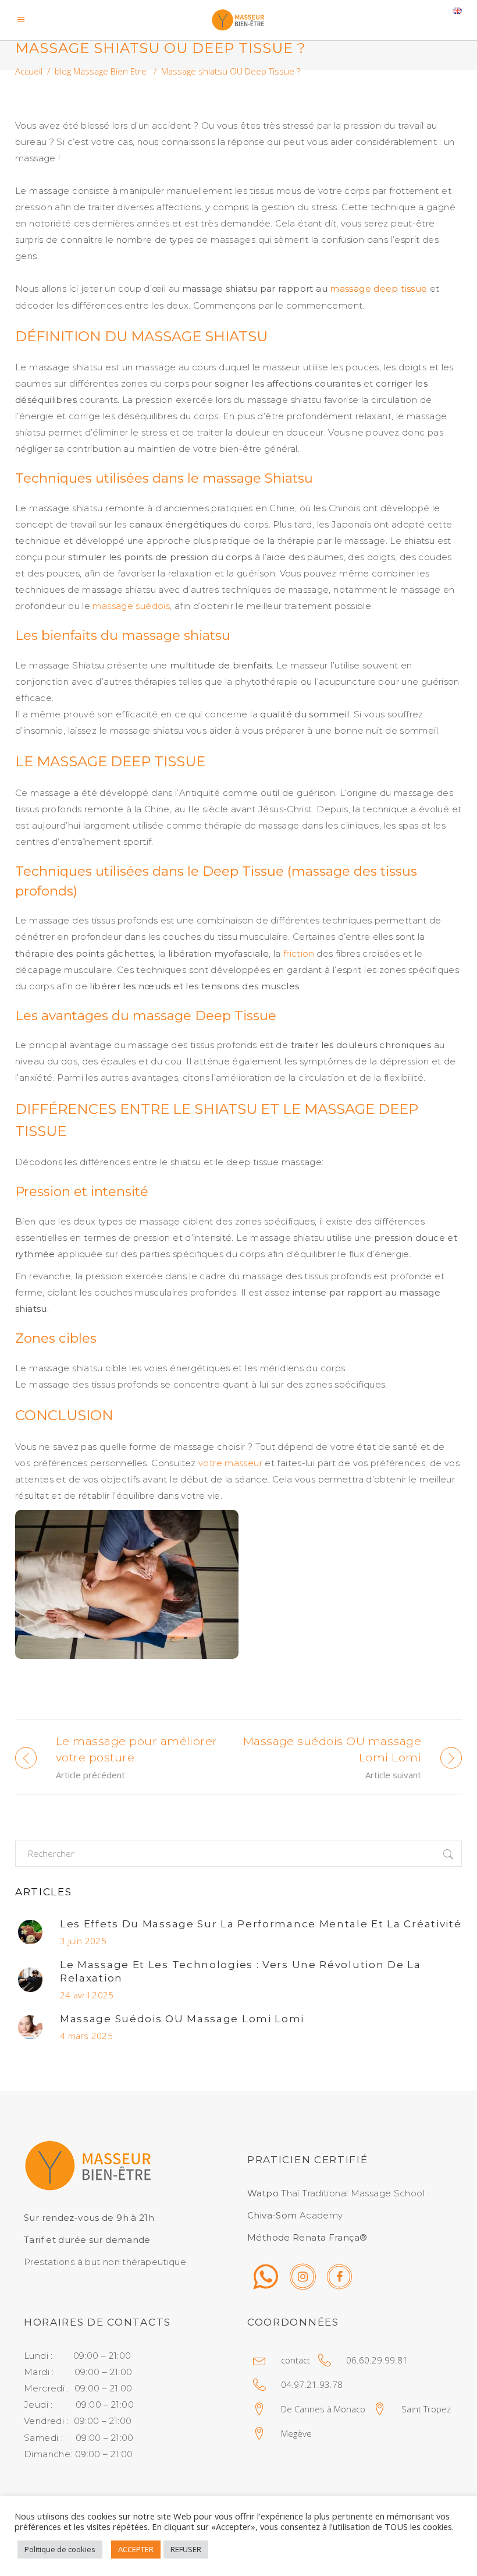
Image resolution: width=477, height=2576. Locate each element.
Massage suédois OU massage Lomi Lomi (182, 2019)
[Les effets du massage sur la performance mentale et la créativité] (30, 1932)
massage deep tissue (378, 289)
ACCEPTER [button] (136, 2549)
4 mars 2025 (86, 2036)
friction (299, 953)
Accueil (29, 71)
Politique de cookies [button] (60, 2549)
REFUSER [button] (186, 2549)
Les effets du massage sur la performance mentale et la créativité (261, 1924)
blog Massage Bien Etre (101, 71)
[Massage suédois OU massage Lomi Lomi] (30, 2027)
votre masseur (230, 1463)
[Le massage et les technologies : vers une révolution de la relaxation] (30, 1980)
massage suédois (131, 606)
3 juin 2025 (83, 1941)
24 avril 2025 (87, 1995)
